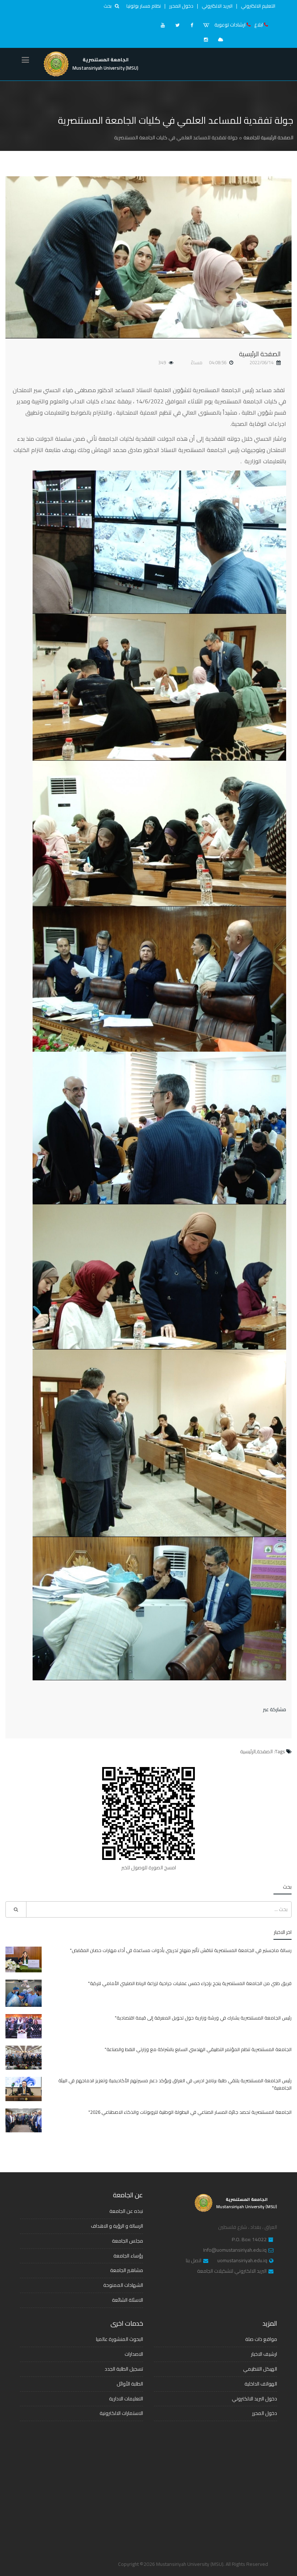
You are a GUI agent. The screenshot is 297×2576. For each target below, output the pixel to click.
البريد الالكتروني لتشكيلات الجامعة (232, 2271)
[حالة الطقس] (221, 40)
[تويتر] (177, 25)
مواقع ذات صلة (261, 2339)
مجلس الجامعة (127, 2241)
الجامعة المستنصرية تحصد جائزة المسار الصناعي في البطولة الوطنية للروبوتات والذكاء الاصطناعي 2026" (190, 2112)
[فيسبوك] (192, 25)
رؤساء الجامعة (128, 2256)
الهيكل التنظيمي (260, 2369)
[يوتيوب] (163, 25)
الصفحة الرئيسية (260, 354)
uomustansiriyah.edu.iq (242, 2261)
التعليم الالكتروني (258, 6)
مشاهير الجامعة (127, 2270)
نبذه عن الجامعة (126, 2211)
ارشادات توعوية (230, 25)
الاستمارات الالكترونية (121, 2413)
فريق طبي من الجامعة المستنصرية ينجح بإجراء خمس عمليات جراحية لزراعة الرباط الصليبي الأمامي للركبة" (190, 1983)
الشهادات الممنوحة (123, 2285)
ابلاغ (259, 25)
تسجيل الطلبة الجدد (124, 2369)
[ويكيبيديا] (206, 25)
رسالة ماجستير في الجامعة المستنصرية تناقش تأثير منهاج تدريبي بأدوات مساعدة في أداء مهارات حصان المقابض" (181, 1950)
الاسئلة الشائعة (127, 2300)
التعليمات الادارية (126, 2399)
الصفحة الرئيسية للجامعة (268, 137)
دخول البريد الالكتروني (254, 2399)
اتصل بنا (194, 2261)
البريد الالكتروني (217, 6)
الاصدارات (134, 2354)
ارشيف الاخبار (264, 2354)
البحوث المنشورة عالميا (120, 2339)
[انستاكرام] (206, 40)
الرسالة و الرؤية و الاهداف (117, 2226)
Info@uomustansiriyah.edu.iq (235, 2250)
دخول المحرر (181, 6)
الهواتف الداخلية (261, 2384)
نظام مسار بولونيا (144, 6)
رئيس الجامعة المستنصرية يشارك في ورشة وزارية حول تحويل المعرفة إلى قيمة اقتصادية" (203, 2018)
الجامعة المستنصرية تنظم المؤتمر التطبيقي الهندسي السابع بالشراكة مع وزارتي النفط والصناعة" (198, 2049)
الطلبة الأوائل (130, 2384)
